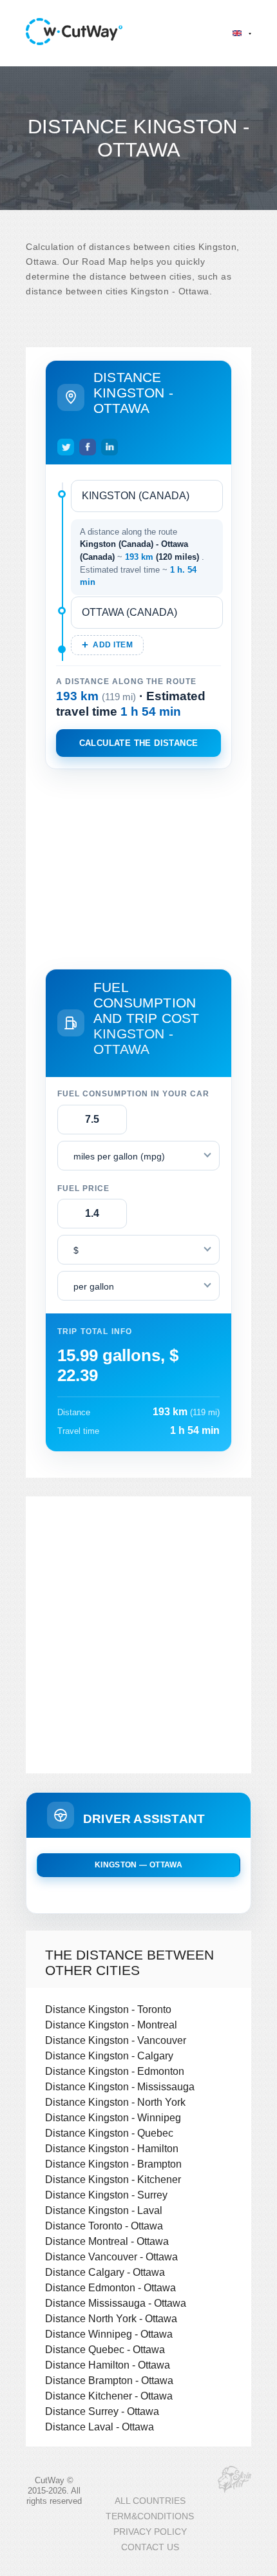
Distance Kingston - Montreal (111, 2025)
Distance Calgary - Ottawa (105, 2272)
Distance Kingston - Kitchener (113, 2179)
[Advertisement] (138, 866)
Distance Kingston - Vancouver (116, 2040)
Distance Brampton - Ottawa (109, 2380)
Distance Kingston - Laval (104, 2210)
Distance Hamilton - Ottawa (108, 2365)
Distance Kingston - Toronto (108, 2009)
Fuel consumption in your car (133, 1094)
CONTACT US (150, 2547)
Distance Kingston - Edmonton (115, 2071)
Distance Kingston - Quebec (109, 2133)
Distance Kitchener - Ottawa (109, 2396)
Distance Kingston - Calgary (109, 2056)
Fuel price (83, 1188)
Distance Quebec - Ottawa (105, 2349)
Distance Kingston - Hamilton (112, 2148)
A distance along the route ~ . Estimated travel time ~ (142, 557)
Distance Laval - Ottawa (100, 2427)
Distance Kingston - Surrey (106, 2195)
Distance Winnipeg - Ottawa (109, 2334)
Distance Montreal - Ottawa (107, 2241)
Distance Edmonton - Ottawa (110, 2287)
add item (113, 645)
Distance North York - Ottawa (111, 2318)
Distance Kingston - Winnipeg (113, 2117)
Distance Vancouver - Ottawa (111, 2256)
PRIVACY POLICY (150, 2532)
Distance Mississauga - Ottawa (116, 2303)
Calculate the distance (139, 743)
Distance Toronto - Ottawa (104, 2226)
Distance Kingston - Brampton (113, 2164)
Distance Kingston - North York (115, 2102)
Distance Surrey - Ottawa (102, 2411)
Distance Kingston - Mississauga (120, 2086)
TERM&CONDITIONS (150, 2516)
